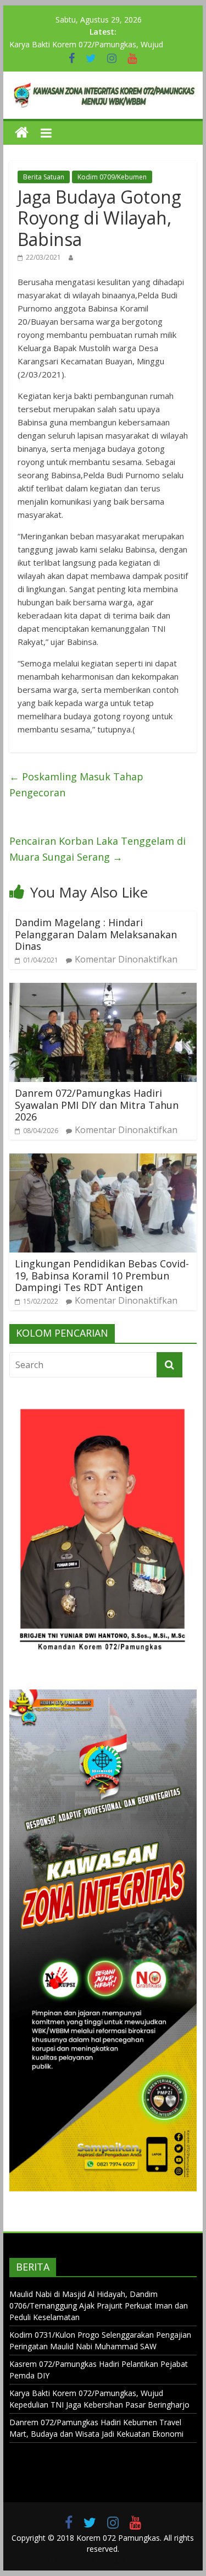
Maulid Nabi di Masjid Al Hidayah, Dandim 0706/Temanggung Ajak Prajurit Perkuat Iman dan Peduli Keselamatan (99, 2306)
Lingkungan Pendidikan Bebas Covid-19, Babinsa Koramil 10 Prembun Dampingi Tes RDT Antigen (102, 1275)
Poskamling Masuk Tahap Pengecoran (76, 784)
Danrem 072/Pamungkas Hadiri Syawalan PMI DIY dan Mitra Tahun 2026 (97, 1105)
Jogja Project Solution (146, 2560)
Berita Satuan (44, 177)
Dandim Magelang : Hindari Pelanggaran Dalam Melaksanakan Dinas (96, 934)
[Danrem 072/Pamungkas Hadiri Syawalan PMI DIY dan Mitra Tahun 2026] (103, 989)
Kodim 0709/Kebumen (112, 177)
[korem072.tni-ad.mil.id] (22, 133)
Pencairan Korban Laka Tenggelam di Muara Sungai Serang (98, 849)
